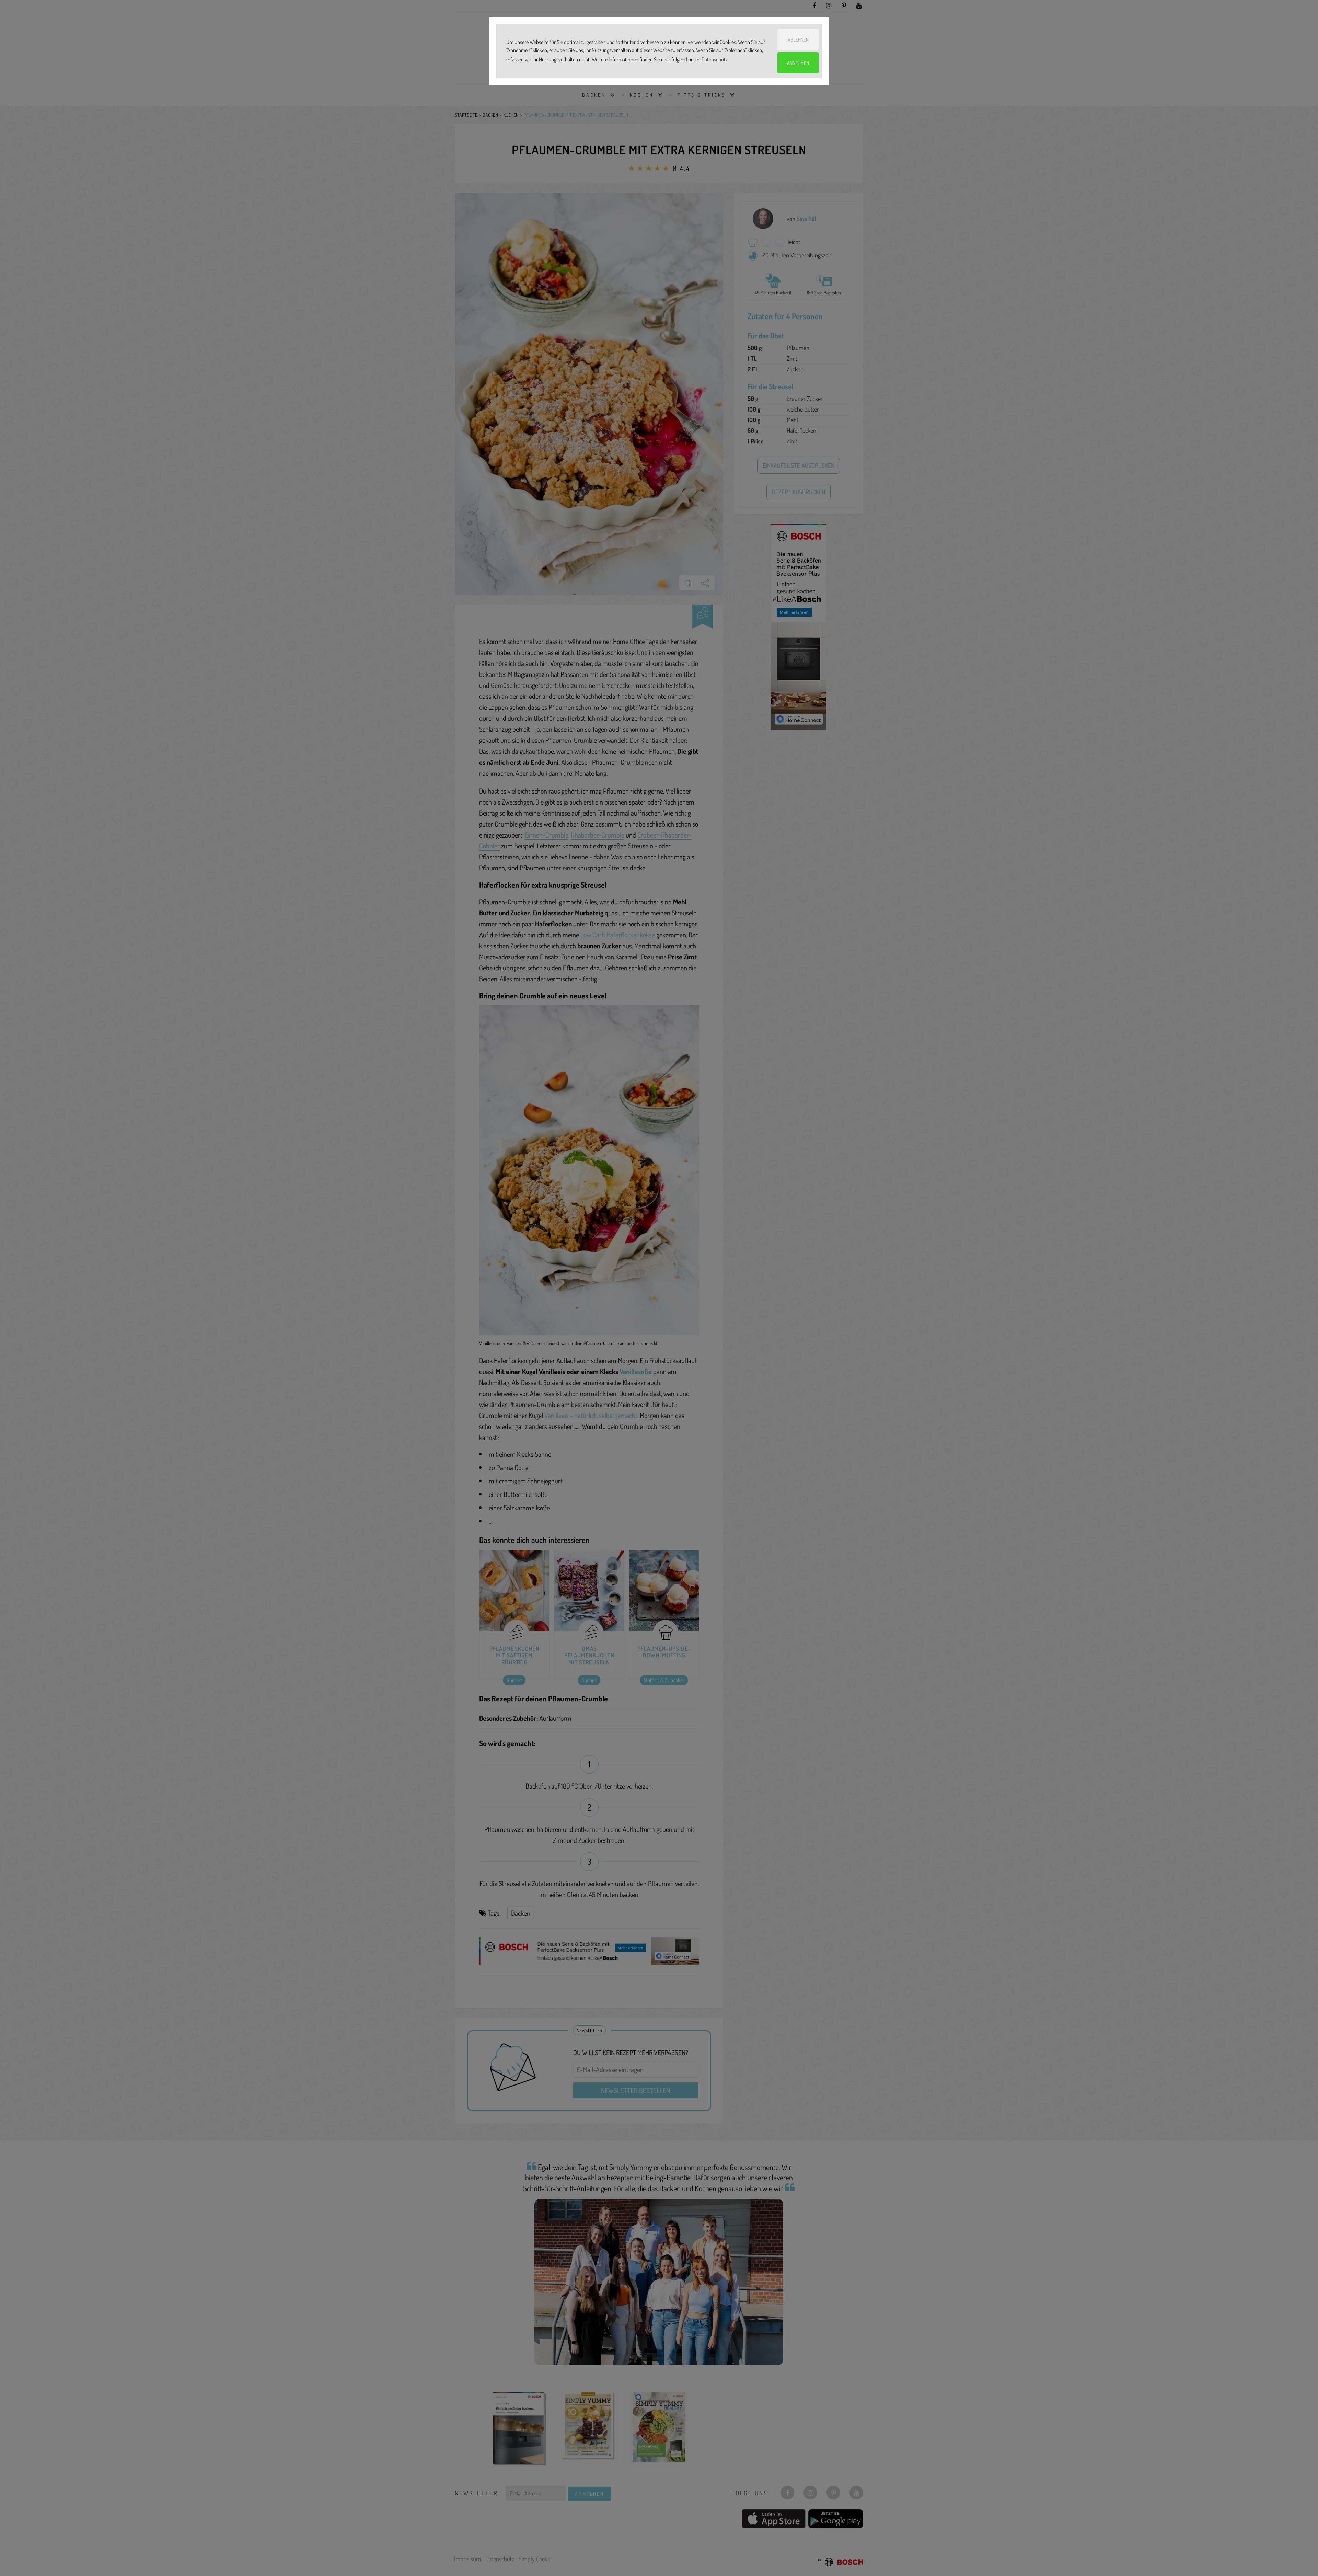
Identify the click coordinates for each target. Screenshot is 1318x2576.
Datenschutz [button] (715, 59)
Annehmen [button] (798, 63)
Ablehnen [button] (798, 39)
